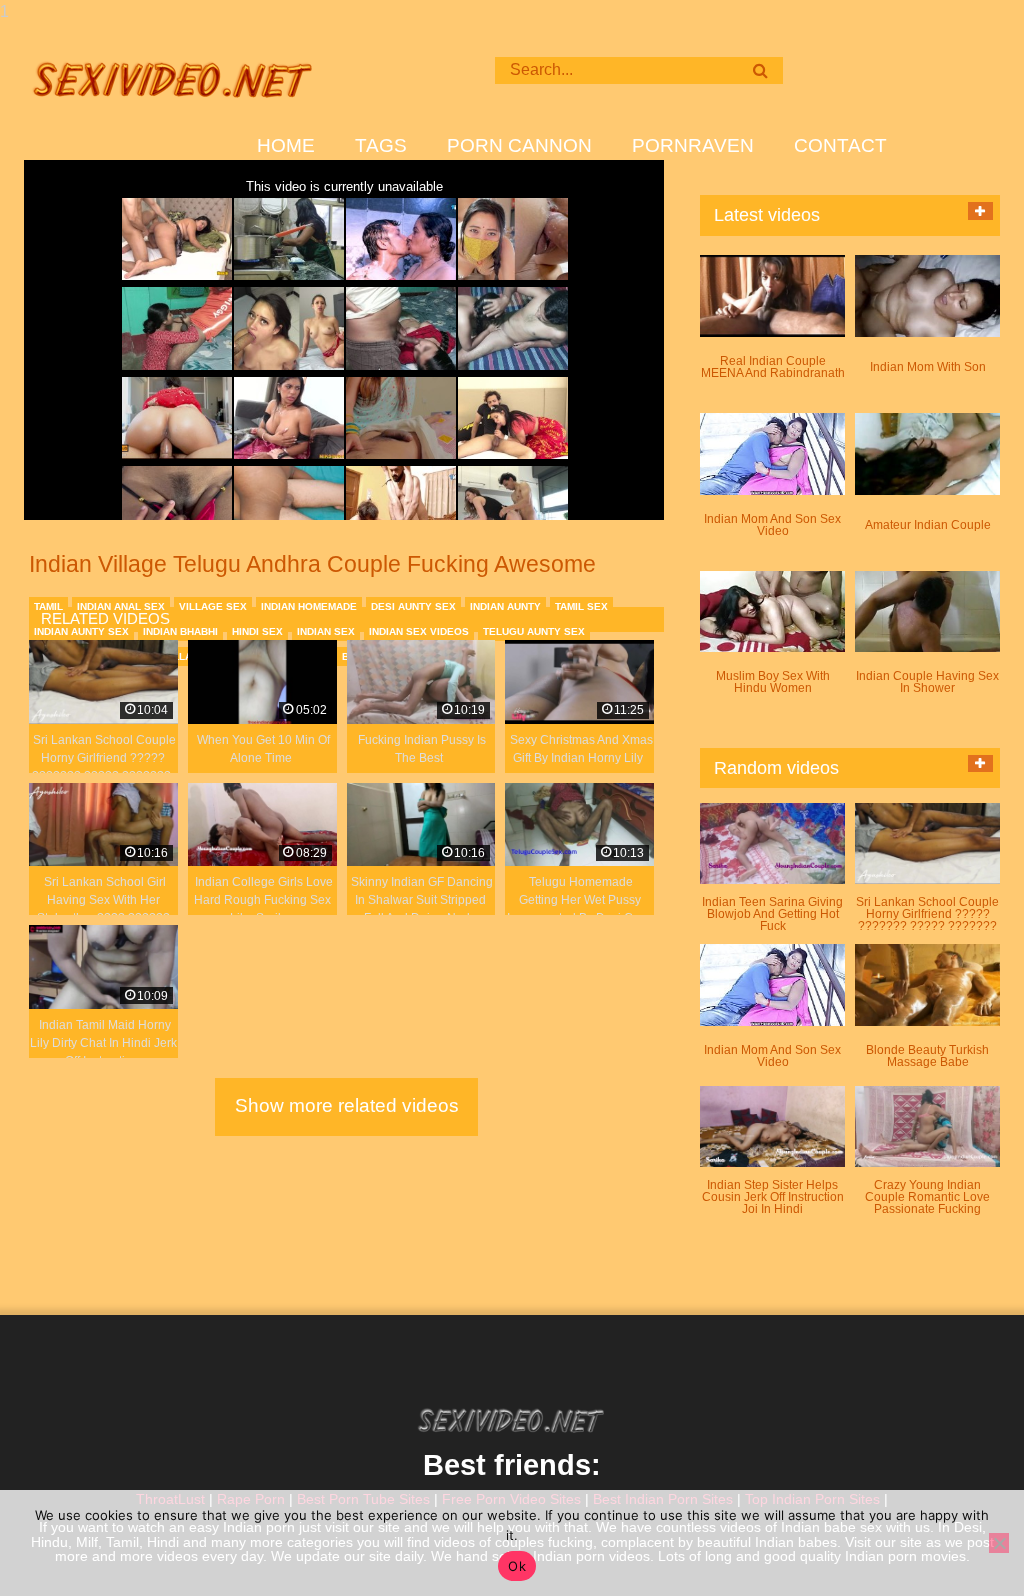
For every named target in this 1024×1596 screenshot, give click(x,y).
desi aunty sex (413, 606)
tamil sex (581, 606)
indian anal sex (121, 606)
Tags (381, 146)
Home (286, 146)
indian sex (326, 631)
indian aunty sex (81, 631)
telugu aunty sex (534, 631)
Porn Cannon (519, 146)
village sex (213, 606)
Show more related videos (347, 1105)
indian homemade (309, 606)
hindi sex (257, 631)
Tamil (48, 606)
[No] (999, 1543)
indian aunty (505, 606)
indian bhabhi (180, 631)
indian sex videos (419, 631)
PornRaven (693, 146)
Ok (517, 1566)
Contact (840, 146)
